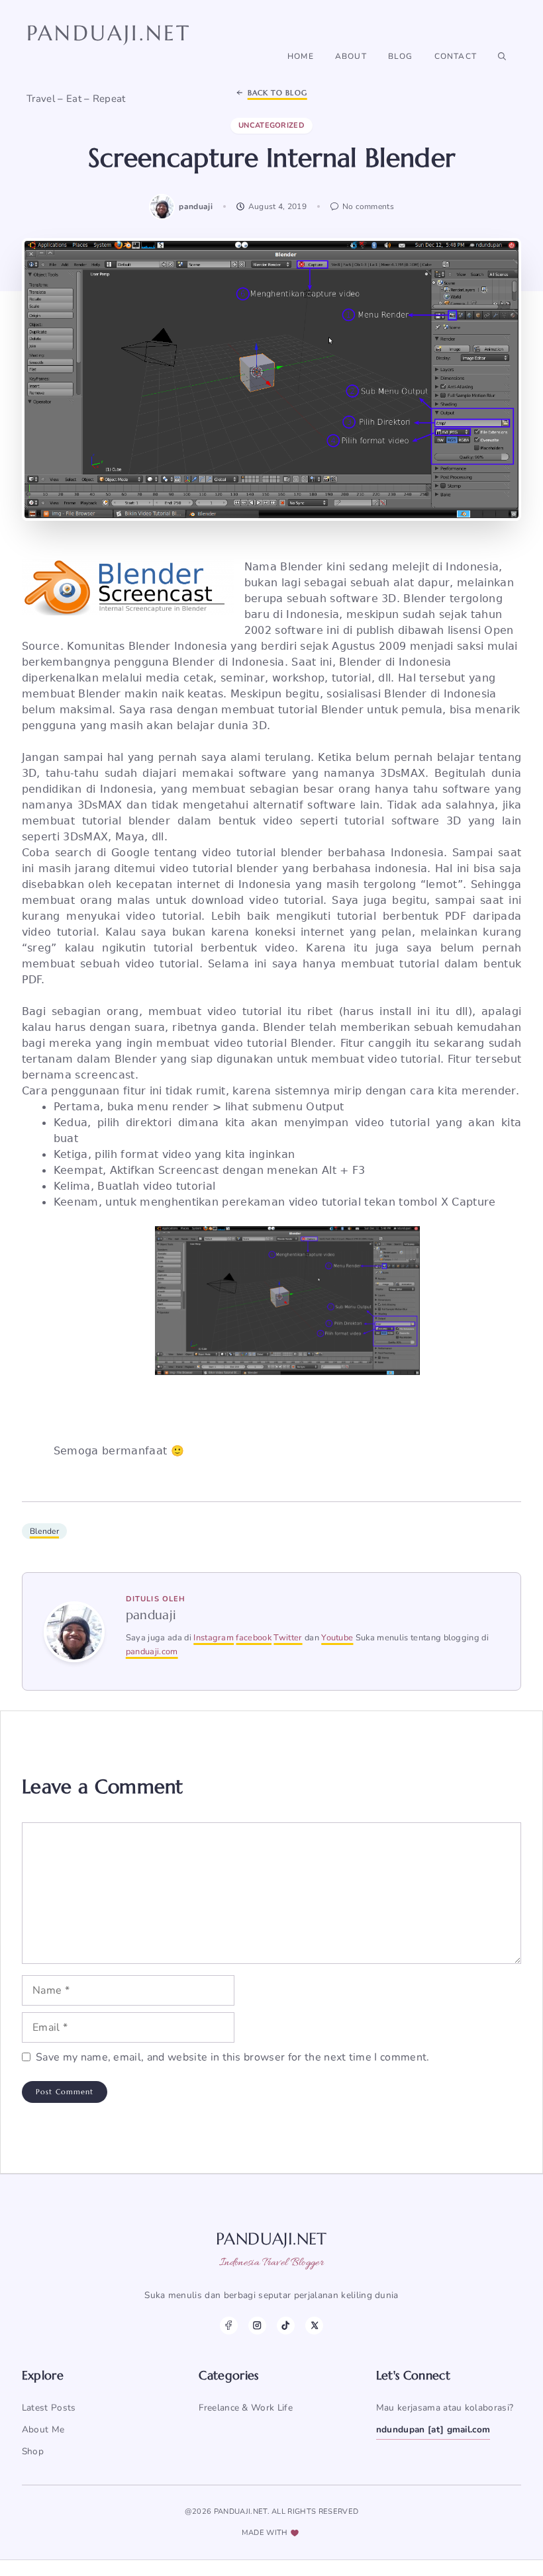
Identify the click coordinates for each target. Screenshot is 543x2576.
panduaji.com (152, 1652)
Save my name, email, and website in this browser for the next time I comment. (233, 2057)
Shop (33, 2451)
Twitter (288, 1638)
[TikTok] (286, 2326)
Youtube (337, 1638)
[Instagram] (257, 2326)
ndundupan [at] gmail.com (433, 2429)
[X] (314, 2326)
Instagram (214, 1638)
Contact (456, 56)
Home (301, 56)
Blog (401, 56)
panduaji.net (109, 33)
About (351, 56)
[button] (502, 56)
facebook (254, 1638)
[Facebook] (229, 2326)
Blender (44, 1531)
